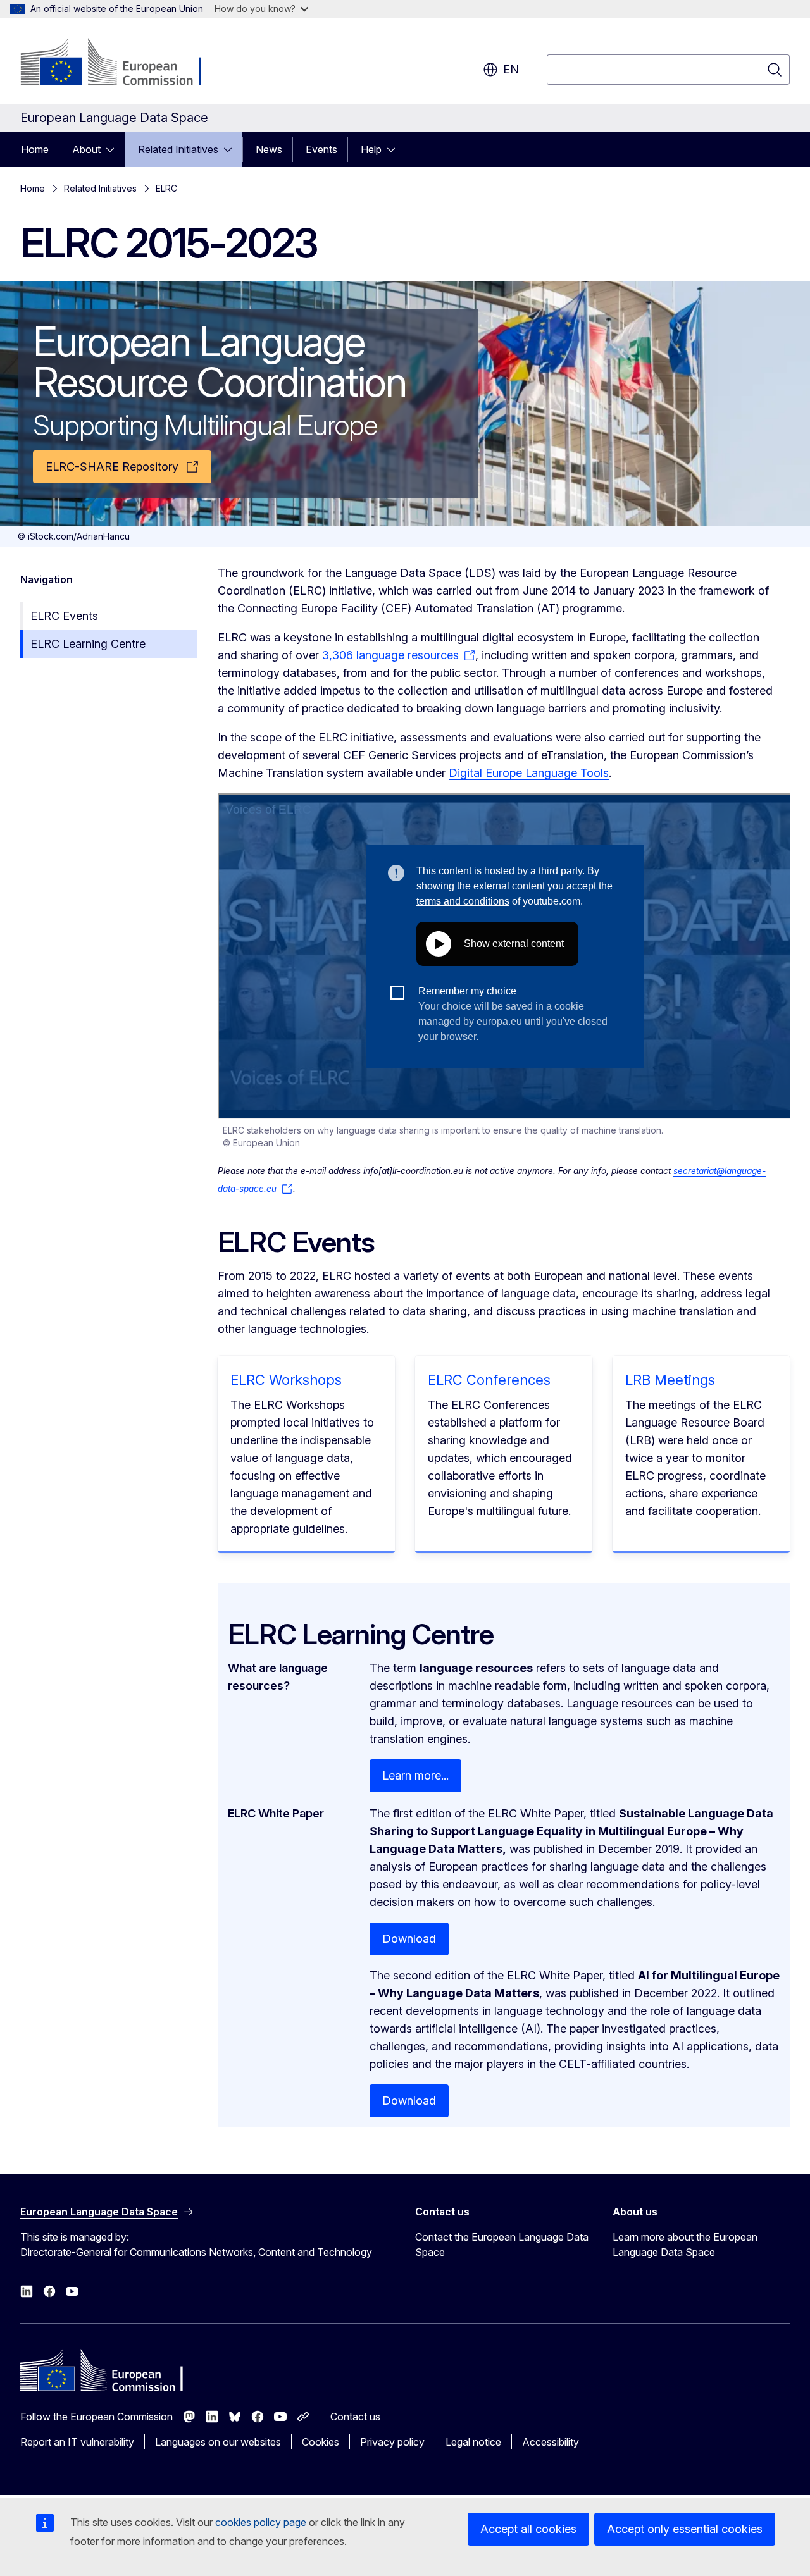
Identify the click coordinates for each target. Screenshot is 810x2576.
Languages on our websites (218, 2442)
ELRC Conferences (489, 1380)
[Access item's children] (114, 149)
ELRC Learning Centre (88, 644)
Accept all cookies (528, 2529)
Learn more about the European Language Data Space (685, 2245)
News (269, 149)
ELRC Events (64, 616)
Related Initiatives (178, 149)
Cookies (321, 2442)
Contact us (355, 2417)
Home (35, 149)
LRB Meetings (670, 1380)
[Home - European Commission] (122, 63)
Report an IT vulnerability (77, 2442)
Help (371, 149)
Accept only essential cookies (685, 2529)
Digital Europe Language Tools (529, 773)
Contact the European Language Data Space (502, 2245)
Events (321, 149)
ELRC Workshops (286, 1380)
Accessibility (551, 2442)
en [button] (511, 69)
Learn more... (415, 1775)
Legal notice (473, 2442)
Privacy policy (392, 2442)
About (86, 149)
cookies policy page (261, 2522)
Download (409, 1939)
